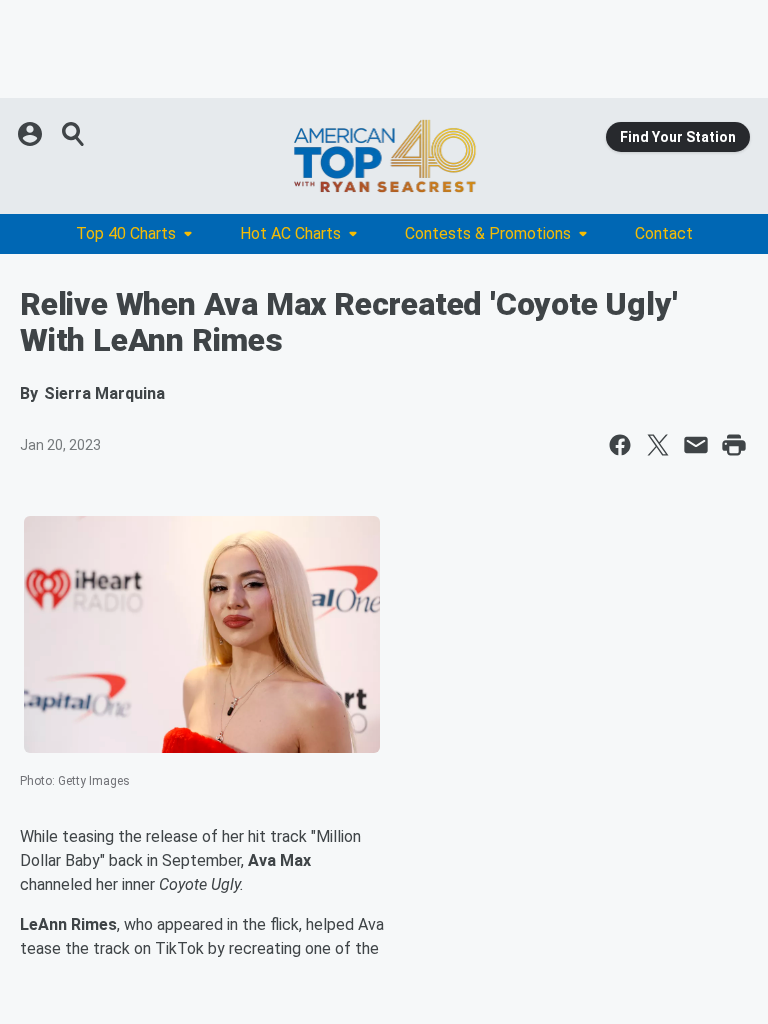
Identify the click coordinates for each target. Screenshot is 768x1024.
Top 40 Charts (126, 233)
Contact (664, 233)
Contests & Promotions (488, 233)
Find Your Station (678, 137)
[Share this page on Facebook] (620, 445)
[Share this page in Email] (696, 445)
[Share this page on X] (658, 445)
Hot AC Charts (290, 233)
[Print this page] (734, 445)
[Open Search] (74, 134)
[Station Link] (384, 156)
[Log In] (32, 134)
